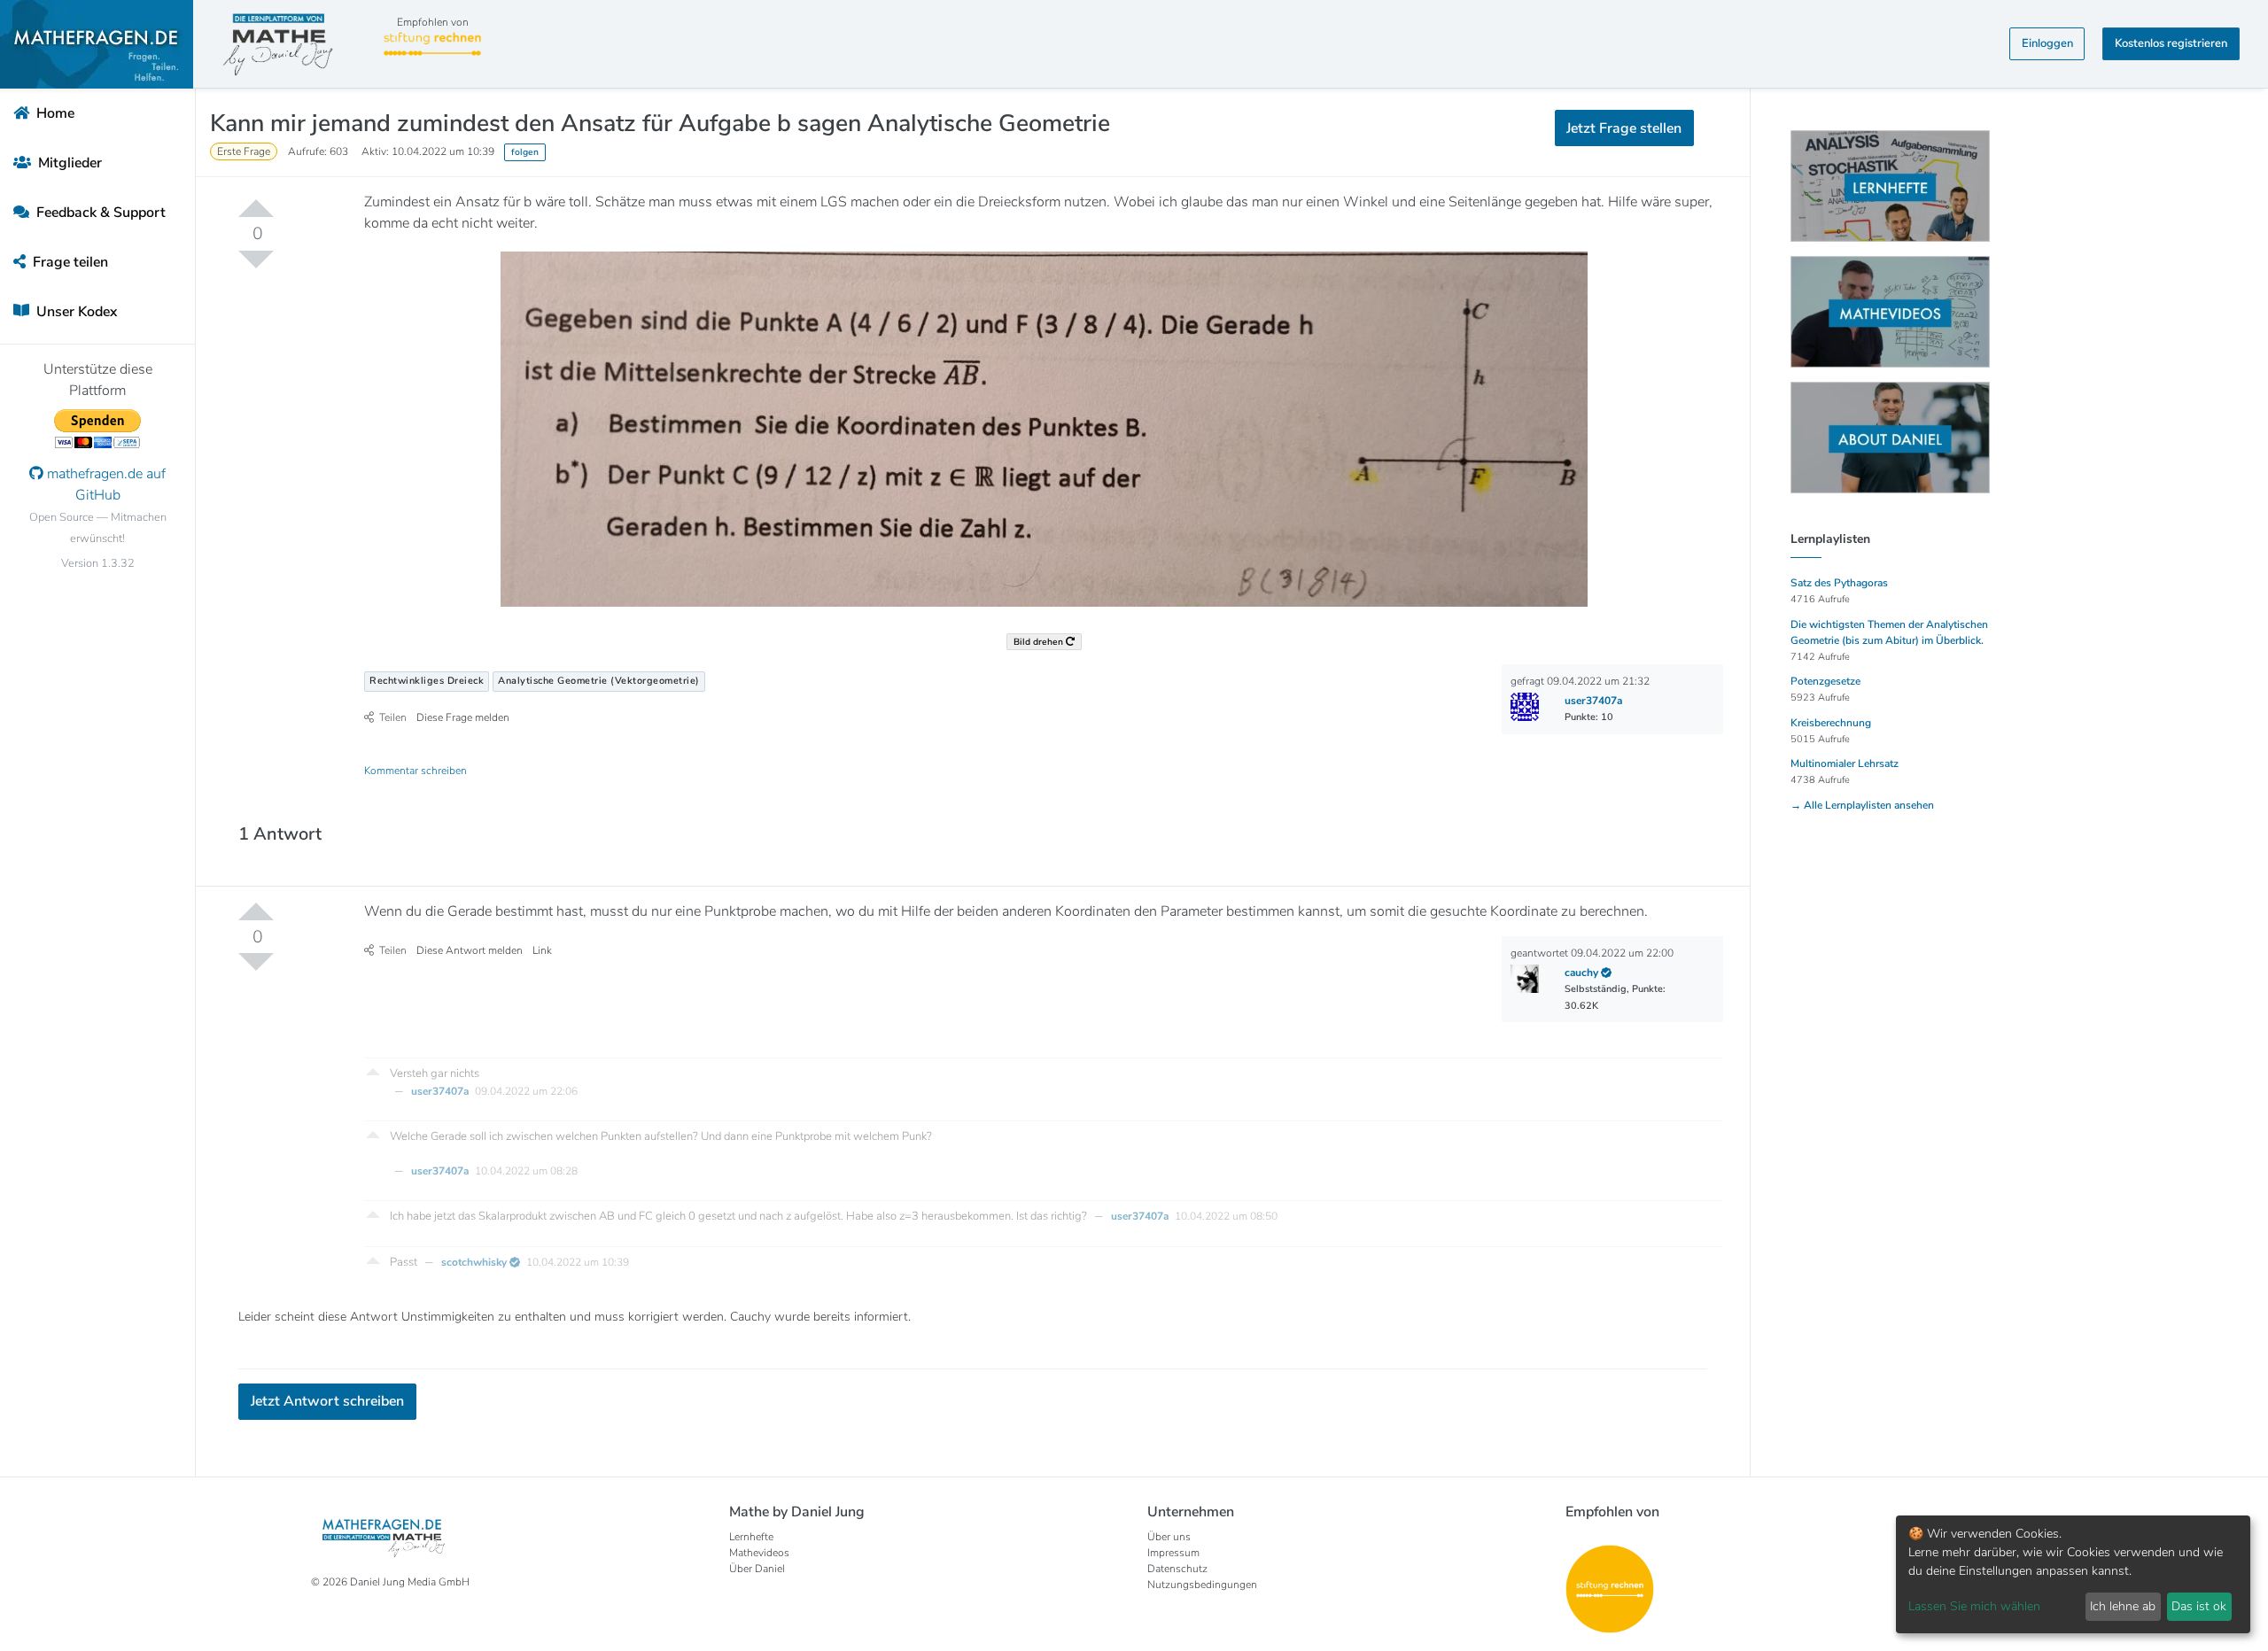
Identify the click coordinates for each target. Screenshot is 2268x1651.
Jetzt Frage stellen (1134, 301)
